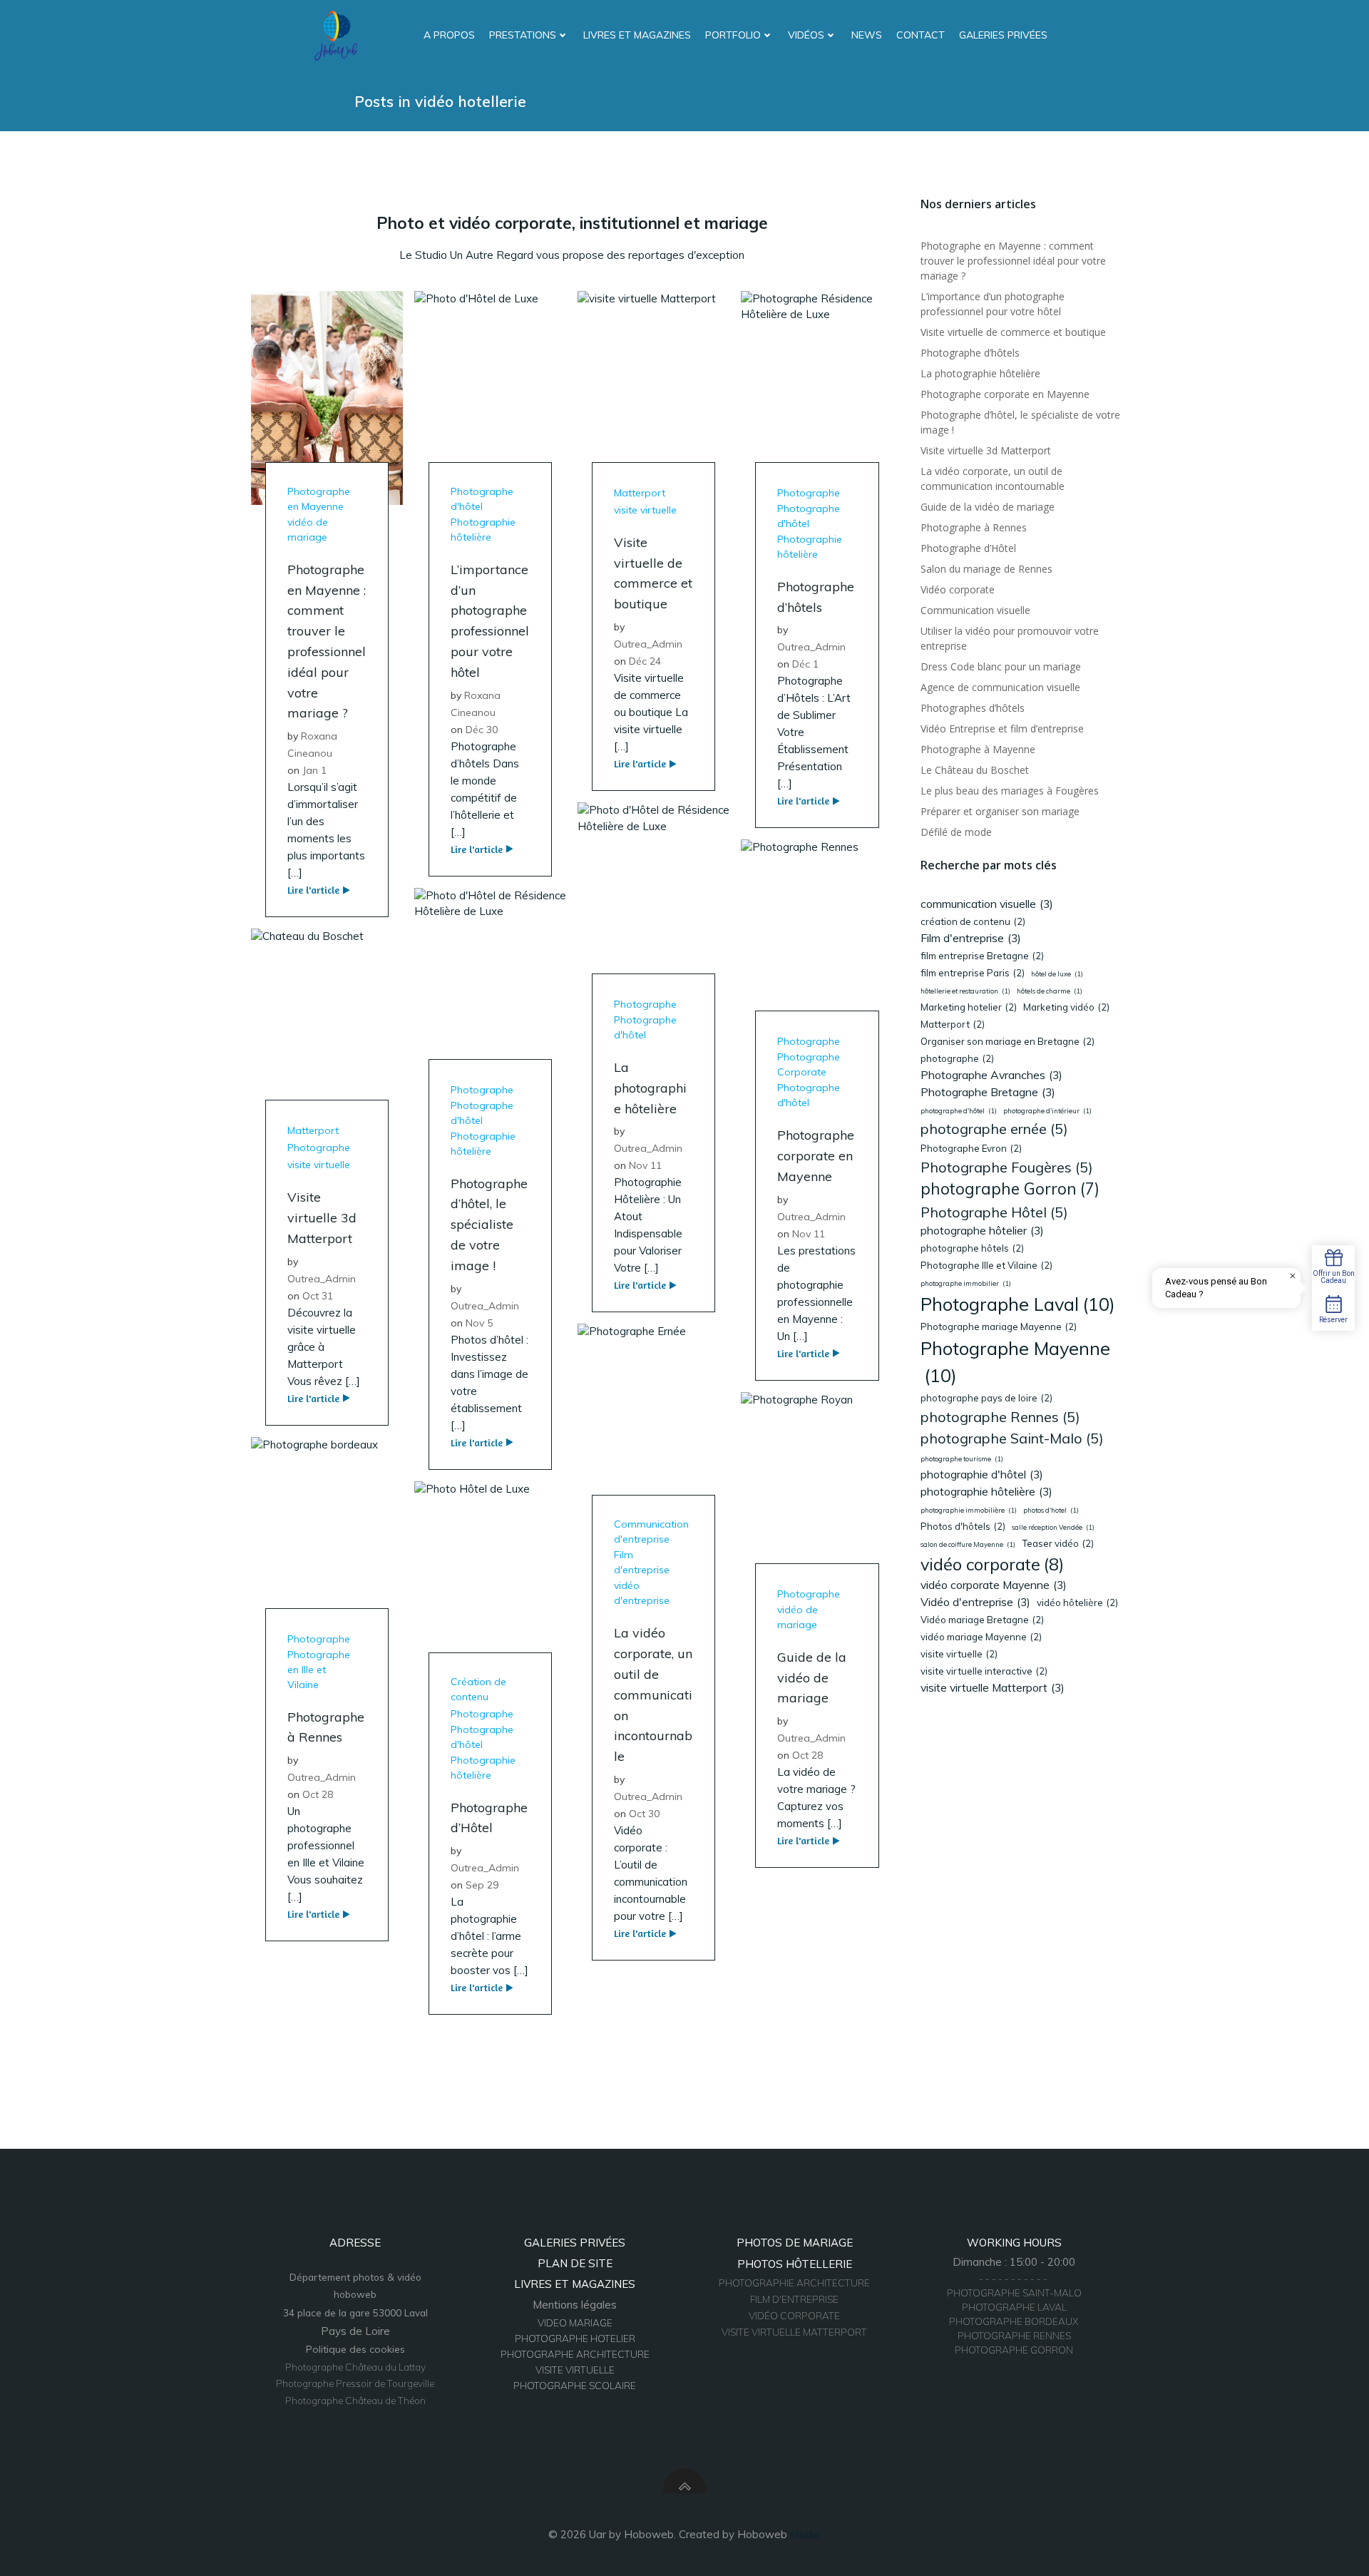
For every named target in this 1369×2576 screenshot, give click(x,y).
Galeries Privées (1003, 35)
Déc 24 (645, 661)
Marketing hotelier (969, 1007)
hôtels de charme (1050, 991)
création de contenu (973, 921)
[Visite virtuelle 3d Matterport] (327, 1034)
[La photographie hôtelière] (653, 908)
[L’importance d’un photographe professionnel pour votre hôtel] (490, 397)
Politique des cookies (355, 2349)
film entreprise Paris (973, 973)
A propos (449, 35)
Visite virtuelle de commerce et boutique (1013, 332)
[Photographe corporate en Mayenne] (817, 945)
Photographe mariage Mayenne (999, 1327)
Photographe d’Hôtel (968, 548)
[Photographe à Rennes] (327, 1542)
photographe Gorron (1010, 1189)
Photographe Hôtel (994, 1212)
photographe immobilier (966, 1283)
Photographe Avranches (991, 1075)
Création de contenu (478, 1689)
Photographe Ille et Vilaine (986, 1265)
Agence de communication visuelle (1000, 687)
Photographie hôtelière (483, 530)
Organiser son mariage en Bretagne (1007, 1041)
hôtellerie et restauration (965, 991)
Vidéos (806, 35)
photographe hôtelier (982, 1230)
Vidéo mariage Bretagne (982, 1620)
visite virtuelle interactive (984, 1671)
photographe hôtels (972, 1248)
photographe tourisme (962, 1459)
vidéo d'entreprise (642, 1593)
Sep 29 (482, 1885)
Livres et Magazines (637, 35)
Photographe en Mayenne (319, 499)
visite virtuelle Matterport (993, 1687)
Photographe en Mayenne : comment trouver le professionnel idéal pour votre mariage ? (1013, 261)
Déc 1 (805, 664)
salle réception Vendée (1053, 1527)
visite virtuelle (645, 510)
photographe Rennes (1000, 1417)
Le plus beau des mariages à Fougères (1010, 791)
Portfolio (733, 35)
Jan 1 (314, 770)
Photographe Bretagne (988, 1092)
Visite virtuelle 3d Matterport (986, 450)
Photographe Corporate (809, 1064)
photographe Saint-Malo (1012, 1438)
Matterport (640, 493)
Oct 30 (644, 1814)
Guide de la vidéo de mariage (988, 507)
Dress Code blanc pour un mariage (1001, 666)
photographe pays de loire (986, 1398)
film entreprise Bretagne (982, 956)
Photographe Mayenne (1015, 1362)
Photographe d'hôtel (482, 499)
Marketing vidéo (1066, 1007)
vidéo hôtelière (1077, 1603)
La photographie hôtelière (980, 373)
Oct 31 (318, 1296)
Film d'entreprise (642, 1562)
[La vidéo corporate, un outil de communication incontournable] (653, 1430)
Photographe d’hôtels (970, 353)
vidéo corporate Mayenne (994, 1585)
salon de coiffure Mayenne (968, 1544)
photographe (957, 1058)
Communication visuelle (975, 610)
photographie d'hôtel (982, 1474)
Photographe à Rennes (974, 527)
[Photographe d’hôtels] (817, 397)
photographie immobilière (969, 1510)
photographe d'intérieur (1047, 1111)
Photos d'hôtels (963, 1526)
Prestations (523, 35)
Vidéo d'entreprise (975, 1602)
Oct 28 (807, 1755)
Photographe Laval (1018, 1304)
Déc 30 (482, 730)
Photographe (809, 493)
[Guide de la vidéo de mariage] (817, 1498)
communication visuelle (987, 904)
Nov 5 (479, 1323)
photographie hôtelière (986, 1491)
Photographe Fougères (1007, 1167)
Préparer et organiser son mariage (1000, 811)
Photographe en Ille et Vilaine (319, 1670)
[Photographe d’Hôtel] (490, 1586)
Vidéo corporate (958, 589)
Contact (921, 35)
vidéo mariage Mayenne (981, 1637)
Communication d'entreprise (651, 1532)
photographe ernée (994, 1129)
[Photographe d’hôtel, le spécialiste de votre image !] (490, 993)
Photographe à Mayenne (978, 749)
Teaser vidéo (1058, 1543)
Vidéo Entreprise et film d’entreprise (1002, 729)
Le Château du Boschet (975, 770)
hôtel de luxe (1057, 974)
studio (805, 2534)
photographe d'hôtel (959, 1111)
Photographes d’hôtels (973, 708)
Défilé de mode (956, 832)
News (867, 35)
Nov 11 (645, 1165)
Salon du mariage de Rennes (986, 569)
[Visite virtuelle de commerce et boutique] (653, 397)
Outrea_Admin (648, 644)
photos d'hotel (1051, 1510)
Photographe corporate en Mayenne (1005, 394)
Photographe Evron (971, 1148)
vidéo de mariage (308, 530)
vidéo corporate (992, 1564)
